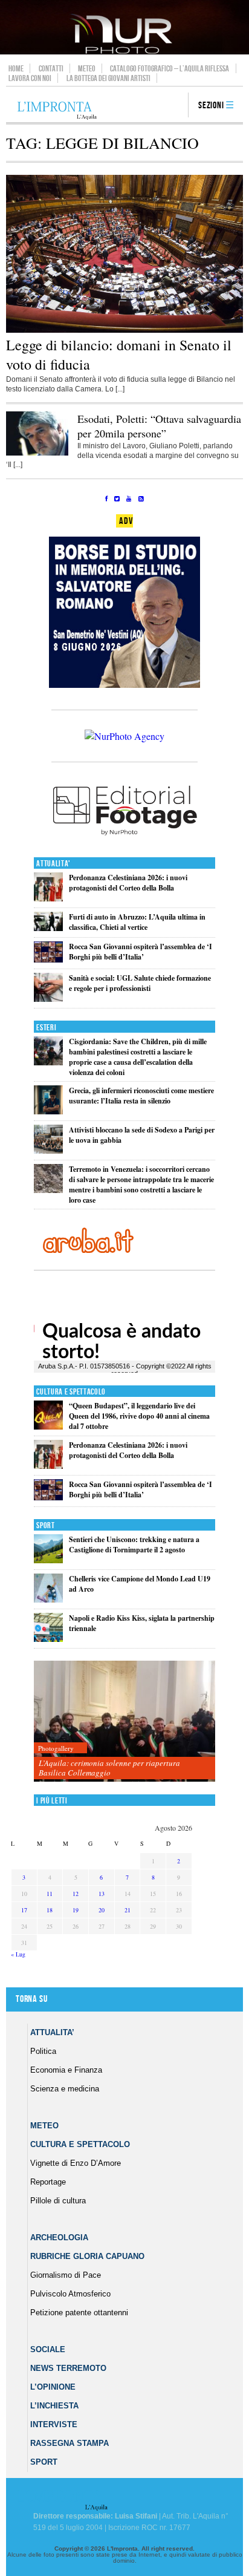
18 (50, 1910)
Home (16, 68)
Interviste (54, 2424)
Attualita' (53, 864)
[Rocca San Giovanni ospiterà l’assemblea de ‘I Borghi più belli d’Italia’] (48, 960)
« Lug (18, 1954)
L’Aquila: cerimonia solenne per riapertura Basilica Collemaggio (109, 1768)
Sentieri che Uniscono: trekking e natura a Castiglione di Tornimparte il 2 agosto (134, 1545)
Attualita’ (52, 2032)
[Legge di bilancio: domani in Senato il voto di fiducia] (124, 330)
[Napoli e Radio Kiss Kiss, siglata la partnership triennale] (48, 1639)
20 (102, 1910)
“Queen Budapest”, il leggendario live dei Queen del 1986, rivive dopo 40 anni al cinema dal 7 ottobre (139, 1416)
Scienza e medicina (65, 2089)
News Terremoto (68, 2368)
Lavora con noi (30, 78)
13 (102, 1894)
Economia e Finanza (66, 2070)
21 (128, 1910)
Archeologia (59, 2238)
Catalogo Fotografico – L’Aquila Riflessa (170, 68)
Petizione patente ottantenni (79, 2313)
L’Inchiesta (54, 2406)
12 (76, 1894)
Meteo (87, 68)
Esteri (46, 1028)
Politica (43, 2051)
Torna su (31, 1999)
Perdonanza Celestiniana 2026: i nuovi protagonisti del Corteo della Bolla (128, 883)
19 (76, 1910)
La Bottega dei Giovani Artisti (108, 78)
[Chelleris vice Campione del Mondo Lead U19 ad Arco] (48, 1600)
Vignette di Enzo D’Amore (76, 2163)
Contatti (51, 68)
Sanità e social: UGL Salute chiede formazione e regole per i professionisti (140, 983)
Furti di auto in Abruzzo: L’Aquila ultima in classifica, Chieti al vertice (137, 922)
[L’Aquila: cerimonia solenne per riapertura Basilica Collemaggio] (124, 1721)
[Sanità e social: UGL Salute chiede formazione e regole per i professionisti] (48, 999)
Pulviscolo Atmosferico (70, 2294)
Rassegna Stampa (70, 2443)
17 (24, 1910)
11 (50, 1894)
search (175, 106)
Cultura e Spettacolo (71, 1392)
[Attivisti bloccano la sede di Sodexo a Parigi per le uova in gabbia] (48, 1151)
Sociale (48, 2349)
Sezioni (211, 106)
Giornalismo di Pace (66, 2275)
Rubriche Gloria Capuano (87, 2256)
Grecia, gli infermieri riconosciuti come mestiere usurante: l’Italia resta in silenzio (141, 1096)
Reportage (48, 2182)
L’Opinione (53, 2387)
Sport (46, 1525)
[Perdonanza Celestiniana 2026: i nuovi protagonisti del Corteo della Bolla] (48, 899)
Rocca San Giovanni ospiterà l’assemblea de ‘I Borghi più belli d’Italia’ (141, 952)
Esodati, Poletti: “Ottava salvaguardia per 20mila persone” (159, 426)
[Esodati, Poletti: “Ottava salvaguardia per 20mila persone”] (37, 453)
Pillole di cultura (58, 2201)
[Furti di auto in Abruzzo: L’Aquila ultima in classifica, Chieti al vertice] (48, 928)
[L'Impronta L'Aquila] (57, 111)
